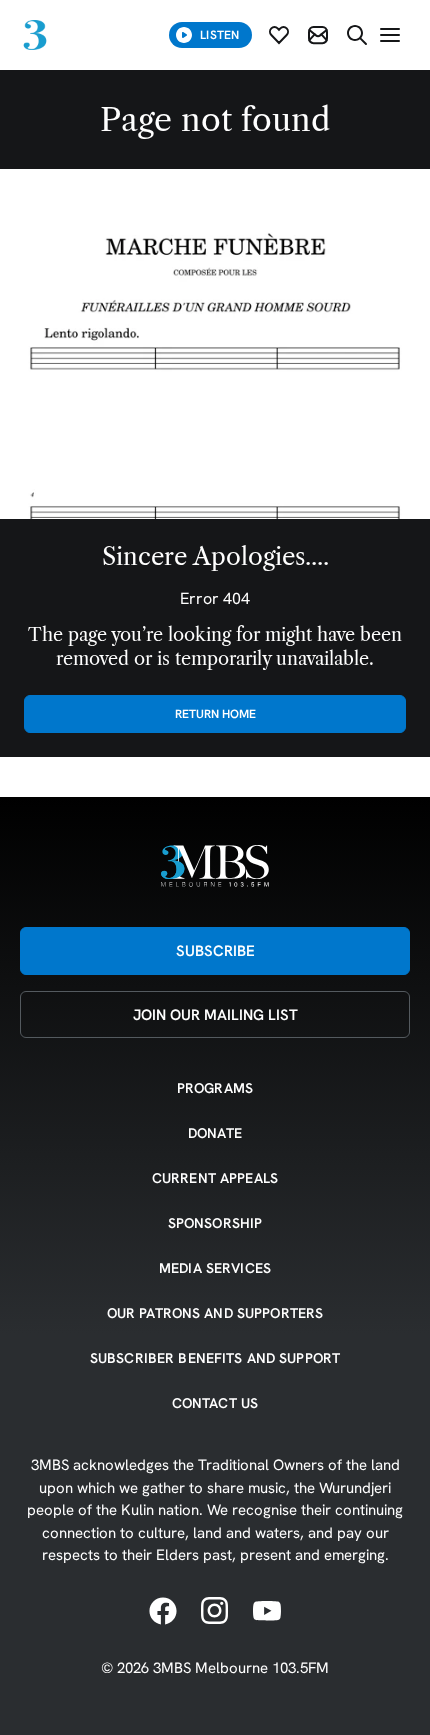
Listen (219, 34)
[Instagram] (215, 1612)
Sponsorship (215, 1223)
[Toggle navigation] (390, 35)
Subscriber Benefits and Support (215, 1358)
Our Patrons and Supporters (215, 1313)
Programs (215, 1088)
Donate (215, 1133)
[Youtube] (267, 1612)
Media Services (215, 1268)
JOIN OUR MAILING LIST (215, 1014)
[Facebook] (163, 1612)
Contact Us (215, 1403)
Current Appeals (215, 1178)
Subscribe (215, 950)
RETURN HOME (215, 713)
